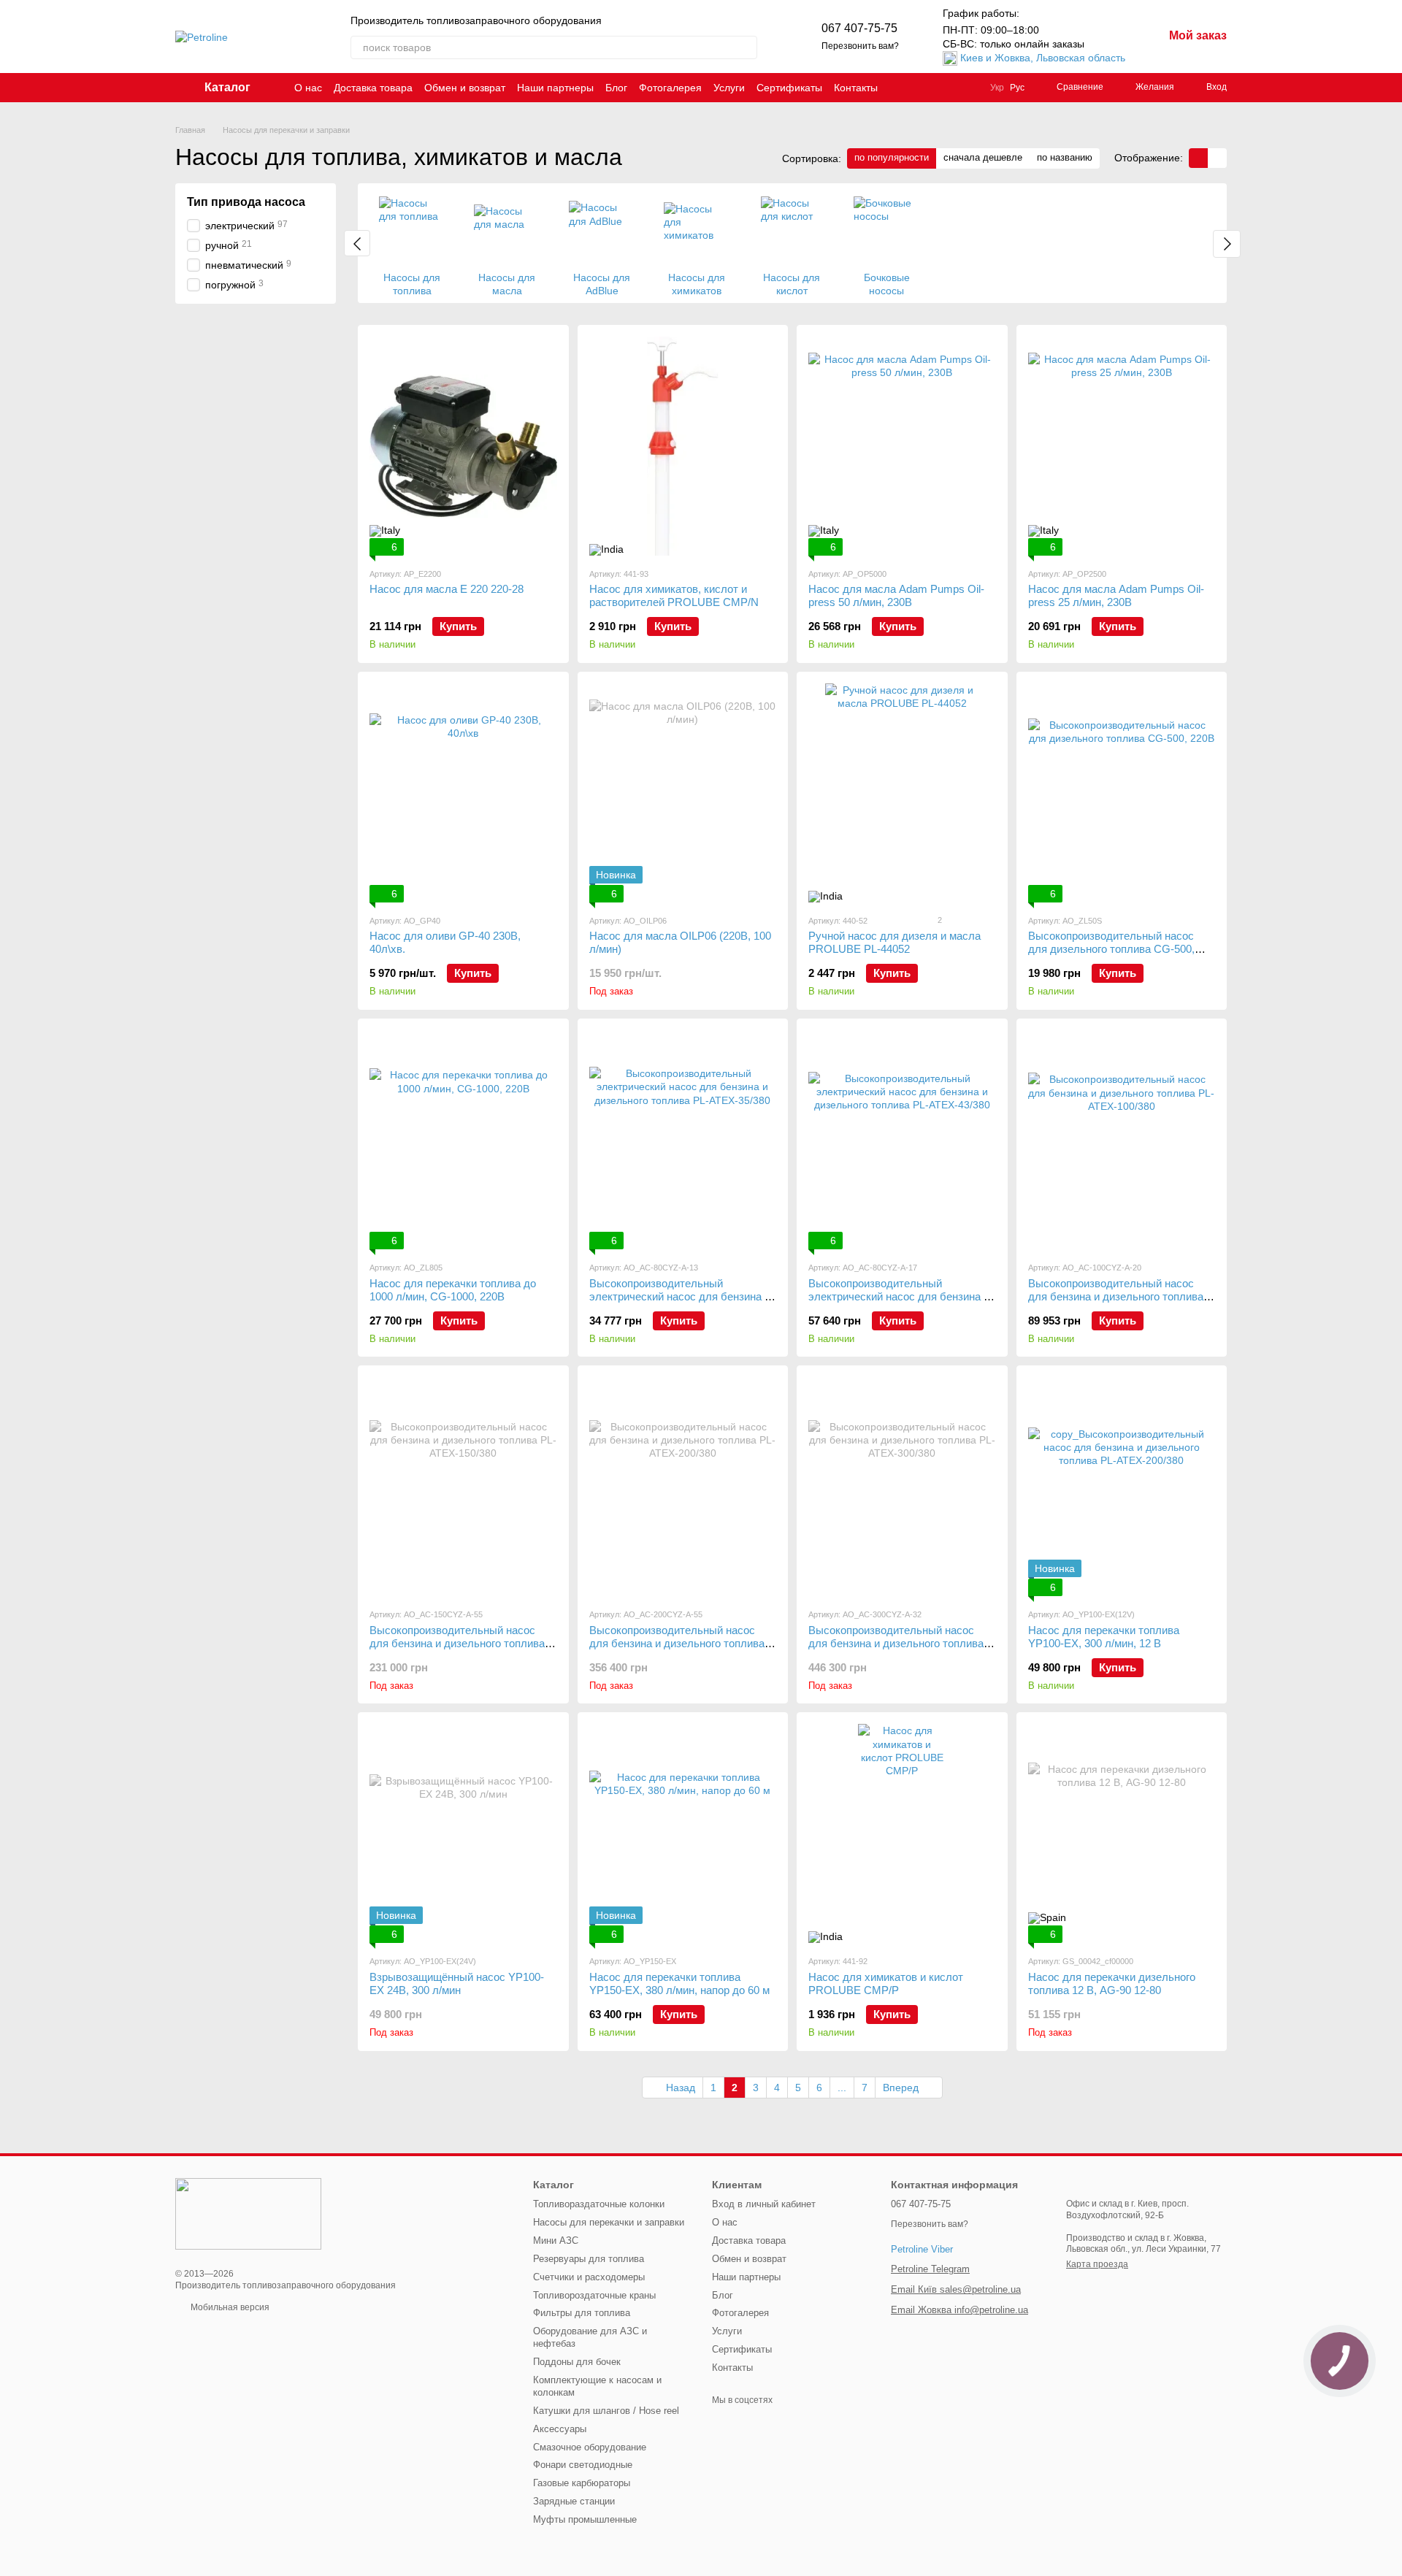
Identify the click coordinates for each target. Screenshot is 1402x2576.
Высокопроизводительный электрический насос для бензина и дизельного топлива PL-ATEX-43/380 (900, 1296)
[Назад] (357, 243)
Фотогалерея (670, 88)
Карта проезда (1097, 2264)
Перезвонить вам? (860, 46)
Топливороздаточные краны (594, 2295)
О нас (308, 88)
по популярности (892, 157)
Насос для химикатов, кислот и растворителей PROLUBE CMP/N (674, 595)
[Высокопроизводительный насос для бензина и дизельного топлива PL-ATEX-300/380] (902, 1487)
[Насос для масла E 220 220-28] (463, 446)
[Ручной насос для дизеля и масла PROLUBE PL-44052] (902, 793)
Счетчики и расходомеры (589, 2277)
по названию (1065, 157)
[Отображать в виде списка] (1217, 158)
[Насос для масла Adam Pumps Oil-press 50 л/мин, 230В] (902, 446)
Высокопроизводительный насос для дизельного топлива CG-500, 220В (1111, 949)
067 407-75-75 (859, 28)
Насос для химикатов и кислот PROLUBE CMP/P (886, 1983)
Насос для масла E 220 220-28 (447, 589)
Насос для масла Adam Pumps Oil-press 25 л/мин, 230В (1116, 595)
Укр (997, 88)
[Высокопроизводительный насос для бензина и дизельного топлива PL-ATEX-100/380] (1122, 1140)
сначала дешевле (983, 157)
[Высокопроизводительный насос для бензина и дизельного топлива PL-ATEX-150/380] (463, 1487)
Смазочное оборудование (590, 2447)
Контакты (856, 88)
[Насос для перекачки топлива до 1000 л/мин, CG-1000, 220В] (463, 1140)
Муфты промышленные (585, 2519)
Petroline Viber (922, 2249)
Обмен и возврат (465, 88)
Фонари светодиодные (583, 2465)
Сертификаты (789, 88)
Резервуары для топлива (589, 2259)
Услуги (729, 88)
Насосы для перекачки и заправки (609, 2222)
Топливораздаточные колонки (599, 2204)
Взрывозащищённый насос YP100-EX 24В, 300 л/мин (457, 1983)
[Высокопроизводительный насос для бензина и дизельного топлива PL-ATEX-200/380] (683, 1487)
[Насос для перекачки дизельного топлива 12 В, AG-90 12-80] (1122, 1833)
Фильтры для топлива (582, 2313)
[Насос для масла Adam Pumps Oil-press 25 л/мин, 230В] (1122, 446)
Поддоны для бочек (577, 2362)
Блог (616, 88)
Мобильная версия (229, 2307)
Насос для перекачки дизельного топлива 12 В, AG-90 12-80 (1112, 1983)
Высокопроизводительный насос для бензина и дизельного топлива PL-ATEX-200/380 (677, 1643)
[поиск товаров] (746, 47)
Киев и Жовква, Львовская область (1043, 58)
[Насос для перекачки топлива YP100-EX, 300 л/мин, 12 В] (1122, 1487)
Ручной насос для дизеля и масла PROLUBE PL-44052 (895, 942)
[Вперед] (1227, 244)
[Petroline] (248, 2213)
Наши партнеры (555, 88)
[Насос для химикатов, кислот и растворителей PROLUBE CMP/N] (683, 446)
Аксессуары (560, 2429)
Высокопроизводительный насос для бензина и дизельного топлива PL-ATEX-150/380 (457, 1643)
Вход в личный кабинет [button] (764, 2204)
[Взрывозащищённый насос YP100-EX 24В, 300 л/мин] (463, 1833)
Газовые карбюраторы (582, 2483)
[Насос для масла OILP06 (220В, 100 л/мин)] (683, 793)
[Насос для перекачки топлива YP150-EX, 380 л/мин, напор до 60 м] (683, 1833)
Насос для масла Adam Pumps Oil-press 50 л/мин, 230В (896, 595)
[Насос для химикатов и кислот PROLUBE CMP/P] (902, 1833)
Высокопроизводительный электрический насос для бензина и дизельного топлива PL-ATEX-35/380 (681, 1296)
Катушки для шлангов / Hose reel (606, 2411)
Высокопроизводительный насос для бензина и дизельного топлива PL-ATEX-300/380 (896, 1643)
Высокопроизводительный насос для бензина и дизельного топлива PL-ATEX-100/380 (1116, 1296)
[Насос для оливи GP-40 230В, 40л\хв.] (463, 793)
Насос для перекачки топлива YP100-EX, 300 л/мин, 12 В (1104, 1637)
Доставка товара (373, 88)
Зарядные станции (574, 2501)
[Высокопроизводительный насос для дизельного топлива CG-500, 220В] (1122, 793)
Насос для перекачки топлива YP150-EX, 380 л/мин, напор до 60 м (679, 1983)
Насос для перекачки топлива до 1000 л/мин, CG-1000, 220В (453, 1290)
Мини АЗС (556, 2240)
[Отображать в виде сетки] (1198, 158)
